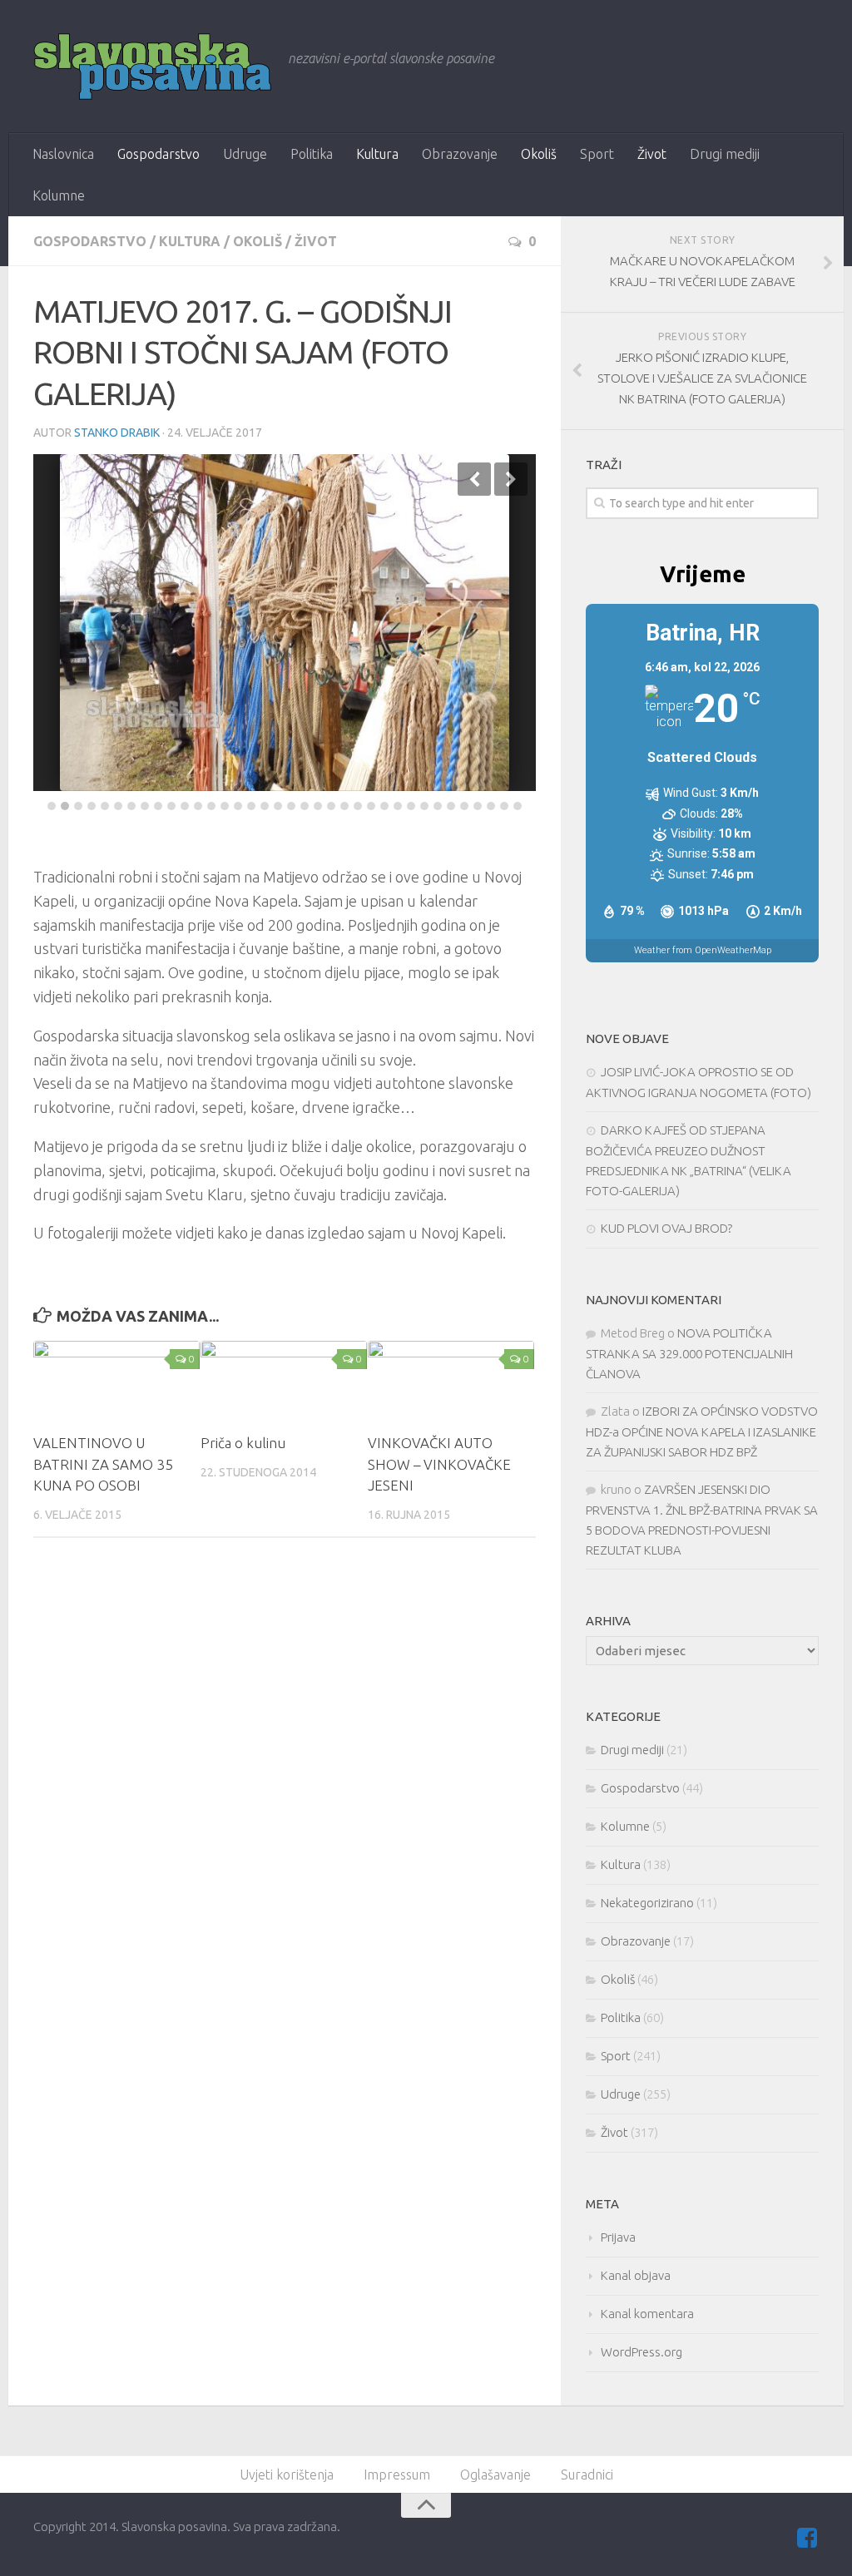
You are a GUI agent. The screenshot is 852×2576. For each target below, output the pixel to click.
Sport (597, 154)
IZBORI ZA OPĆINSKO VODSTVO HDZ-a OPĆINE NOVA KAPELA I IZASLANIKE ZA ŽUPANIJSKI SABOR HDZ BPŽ (702, 1431)
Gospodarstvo (159, 154)
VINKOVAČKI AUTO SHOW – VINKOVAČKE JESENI (439, 1464)
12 (198, 806)
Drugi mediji (725, 154)
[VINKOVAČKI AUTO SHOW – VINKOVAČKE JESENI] (451, 1380)
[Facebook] (807, 2538)
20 (305, 806)
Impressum (397, 2475)
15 (238, 806)
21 (318, 806)
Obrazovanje (460, 154)
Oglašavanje (495, 2475)
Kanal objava (636, 2275)
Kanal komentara (647, 2314)
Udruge (245, 154)
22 (331, 806)
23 (344, 806)
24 (358, 806)
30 (438, 806)
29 (424, 806)
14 (225, 806)
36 (518, 806)
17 (265, 806)
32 (464, 806)
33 (478, 806)
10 (171, 806)
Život (652, 154)
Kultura (377, 154)
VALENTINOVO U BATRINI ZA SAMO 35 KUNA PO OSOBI (103, 1464)
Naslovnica (63, 154)
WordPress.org (641, 2352)
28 (411, 806)
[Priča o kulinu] (284, 1380)
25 (371, 806)
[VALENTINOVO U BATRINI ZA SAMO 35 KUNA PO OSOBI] (116, 1380)
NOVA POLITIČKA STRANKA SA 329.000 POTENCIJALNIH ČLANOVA (689, 1353)
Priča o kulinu (243, 1443)
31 (451, 806)
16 (251, 806)
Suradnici (587, 2475)
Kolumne (59, 195)
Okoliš (539, 154)
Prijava (618, 2237)
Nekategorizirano (647, 1903)
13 (211, 806)
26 (384, 806)
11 (185, 806)
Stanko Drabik (117, 433)
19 (291, 806)
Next (511, 479)
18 (278, 806)
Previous (474, 479)
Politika (312, 154)
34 (491, 806)
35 (504, 806)
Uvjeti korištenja (287, 2475)
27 (398, 806)
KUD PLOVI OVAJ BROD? (666, 1228)
